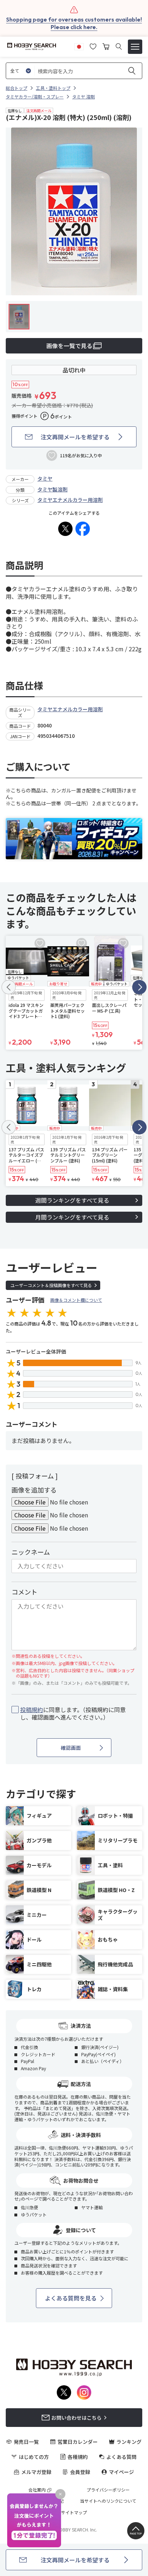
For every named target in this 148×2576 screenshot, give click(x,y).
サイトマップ (74, 2512)
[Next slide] (139, 987)
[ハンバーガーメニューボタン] (135, 47)
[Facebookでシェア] (83, 529)
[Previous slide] (9, 987)
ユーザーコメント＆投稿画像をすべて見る (51, 1285)
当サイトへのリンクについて (108, 2501)
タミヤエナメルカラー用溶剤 (70, 500)
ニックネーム (31, 1552)
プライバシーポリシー (108, 2490)
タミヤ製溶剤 (52, 489)
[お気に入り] (93, 46)
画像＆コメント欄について (76, 1300)
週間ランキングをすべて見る (72, 1200)
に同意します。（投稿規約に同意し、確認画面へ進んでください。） (73, 1714)
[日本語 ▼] (79, 46)
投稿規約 (32, 1710)
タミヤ (45, 478)
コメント (24, 1592)
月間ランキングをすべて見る (72, 1217)
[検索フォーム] (119, 47)
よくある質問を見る (71, 2298)
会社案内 (37, 2490)
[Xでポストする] (65, 529)
